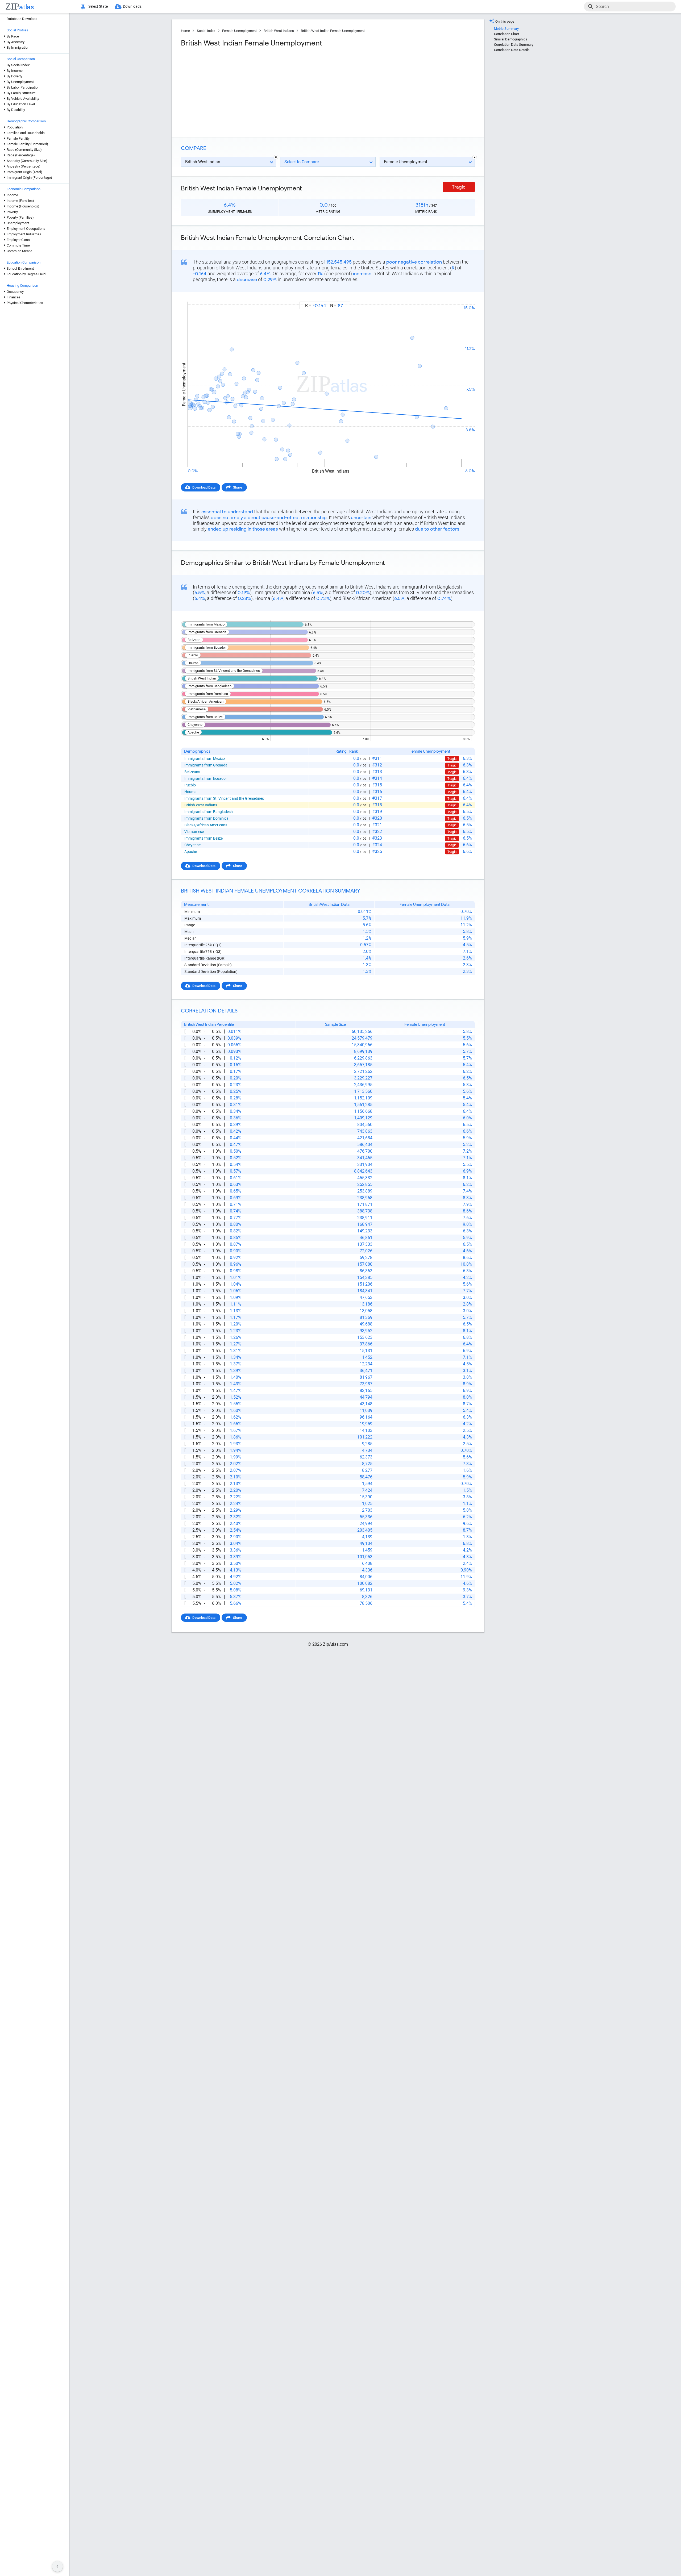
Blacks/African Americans (206, 825)
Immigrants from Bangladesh (209, 812)
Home (185, 31)
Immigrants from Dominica (206, 818)
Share (238, 487)
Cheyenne (192, 845)
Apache (191, 852)
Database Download (22, 19)
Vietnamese (194, 832)
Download (464, 297)
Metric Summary (506, 29)
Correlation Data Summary (514, 45)
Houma (190, 792)
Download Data (204, 487)
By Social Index (18, 65)
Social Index (206, 31)
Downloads (132, 6)
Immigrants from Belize (204, 838)
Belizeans (192, 772)
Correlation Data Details (512, 50)
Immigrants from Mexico (205, 758)
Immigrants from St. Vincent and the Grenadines (224, 798)
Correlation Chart (506, 34)
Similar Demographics (511, 39)
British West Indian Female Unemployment (333, 31)
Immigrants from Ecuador (206, 778)
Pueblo (190, 785)
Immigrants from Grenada (206, 765)
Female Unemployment (239, 31)
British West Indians (279, 31)
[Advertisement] (254, 90)
